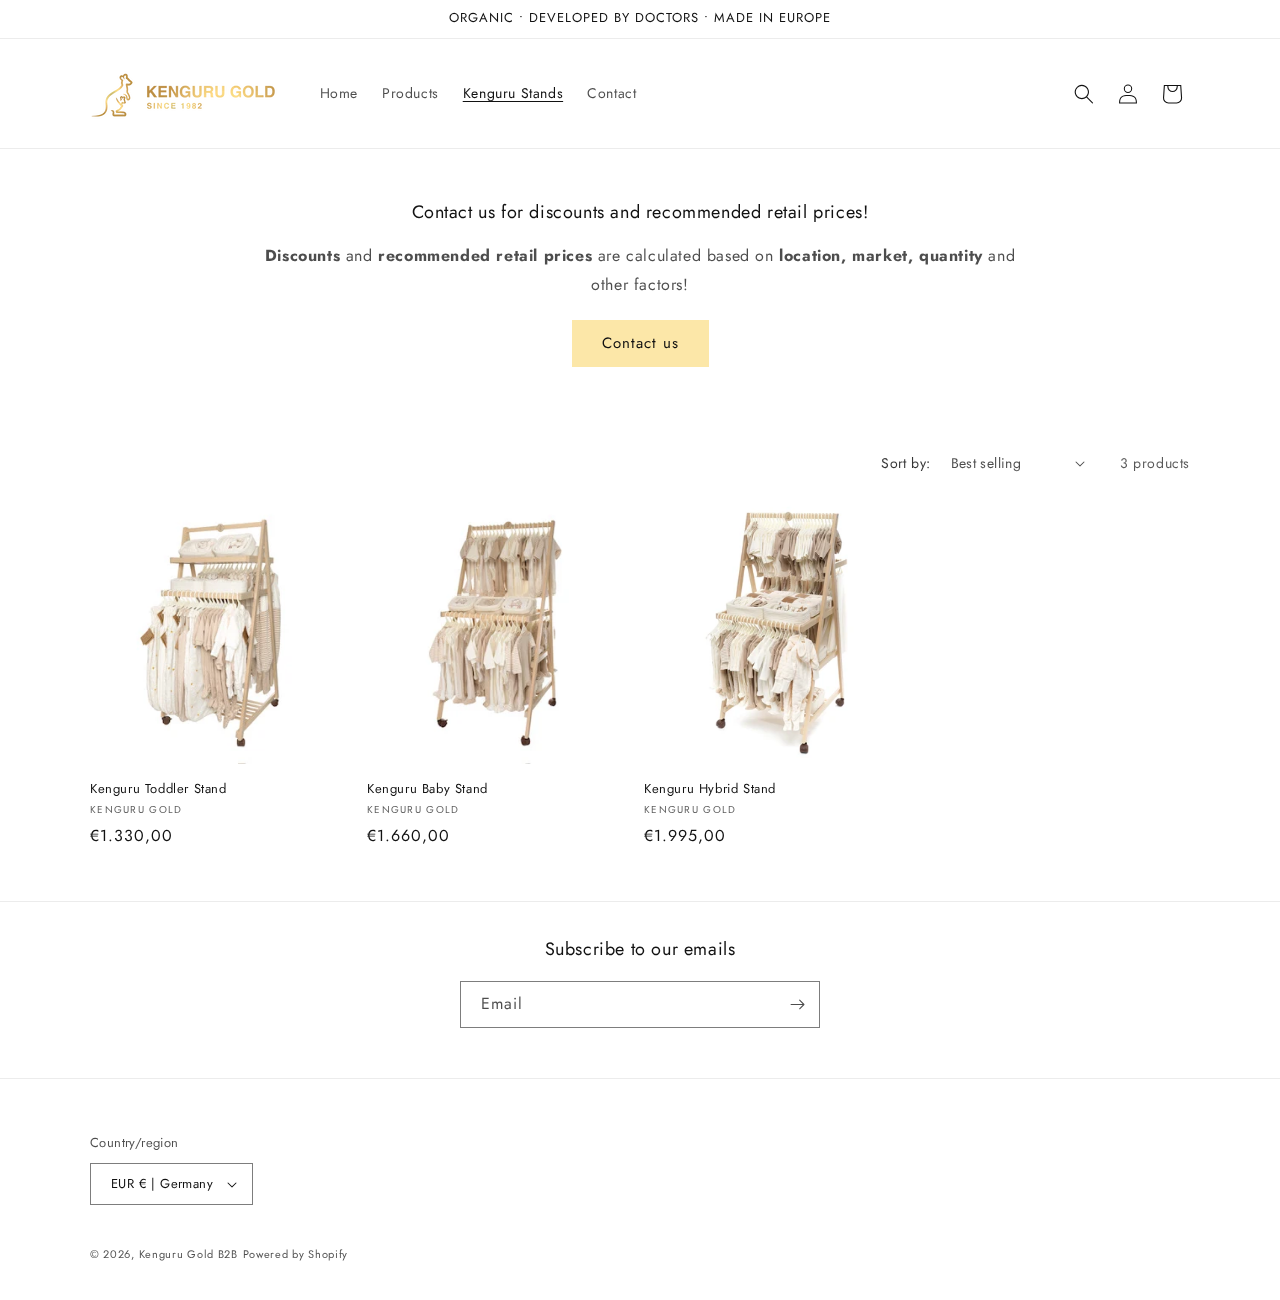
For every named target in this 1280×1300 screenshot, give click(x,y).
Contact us (640, 343)
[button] (1084, 94)
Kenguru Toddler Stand (158, 789)
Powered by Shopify (296, 1254)
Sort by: (905, 463)
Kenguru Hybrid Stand (710, 789)
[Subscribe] (797, 1004)
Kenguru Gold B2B (188, 1254)
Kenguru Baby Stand (427, 789)
